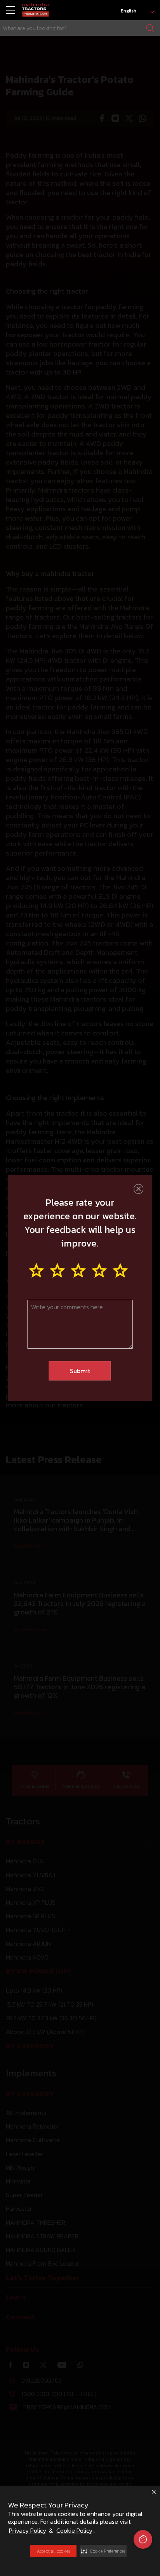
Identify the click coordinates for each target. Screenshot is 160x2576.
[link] (36, 10)
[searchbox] (80, 28)
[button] (103, 2551)
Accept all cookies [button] (53, 2551)
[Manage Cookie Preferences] (143, 2539)
